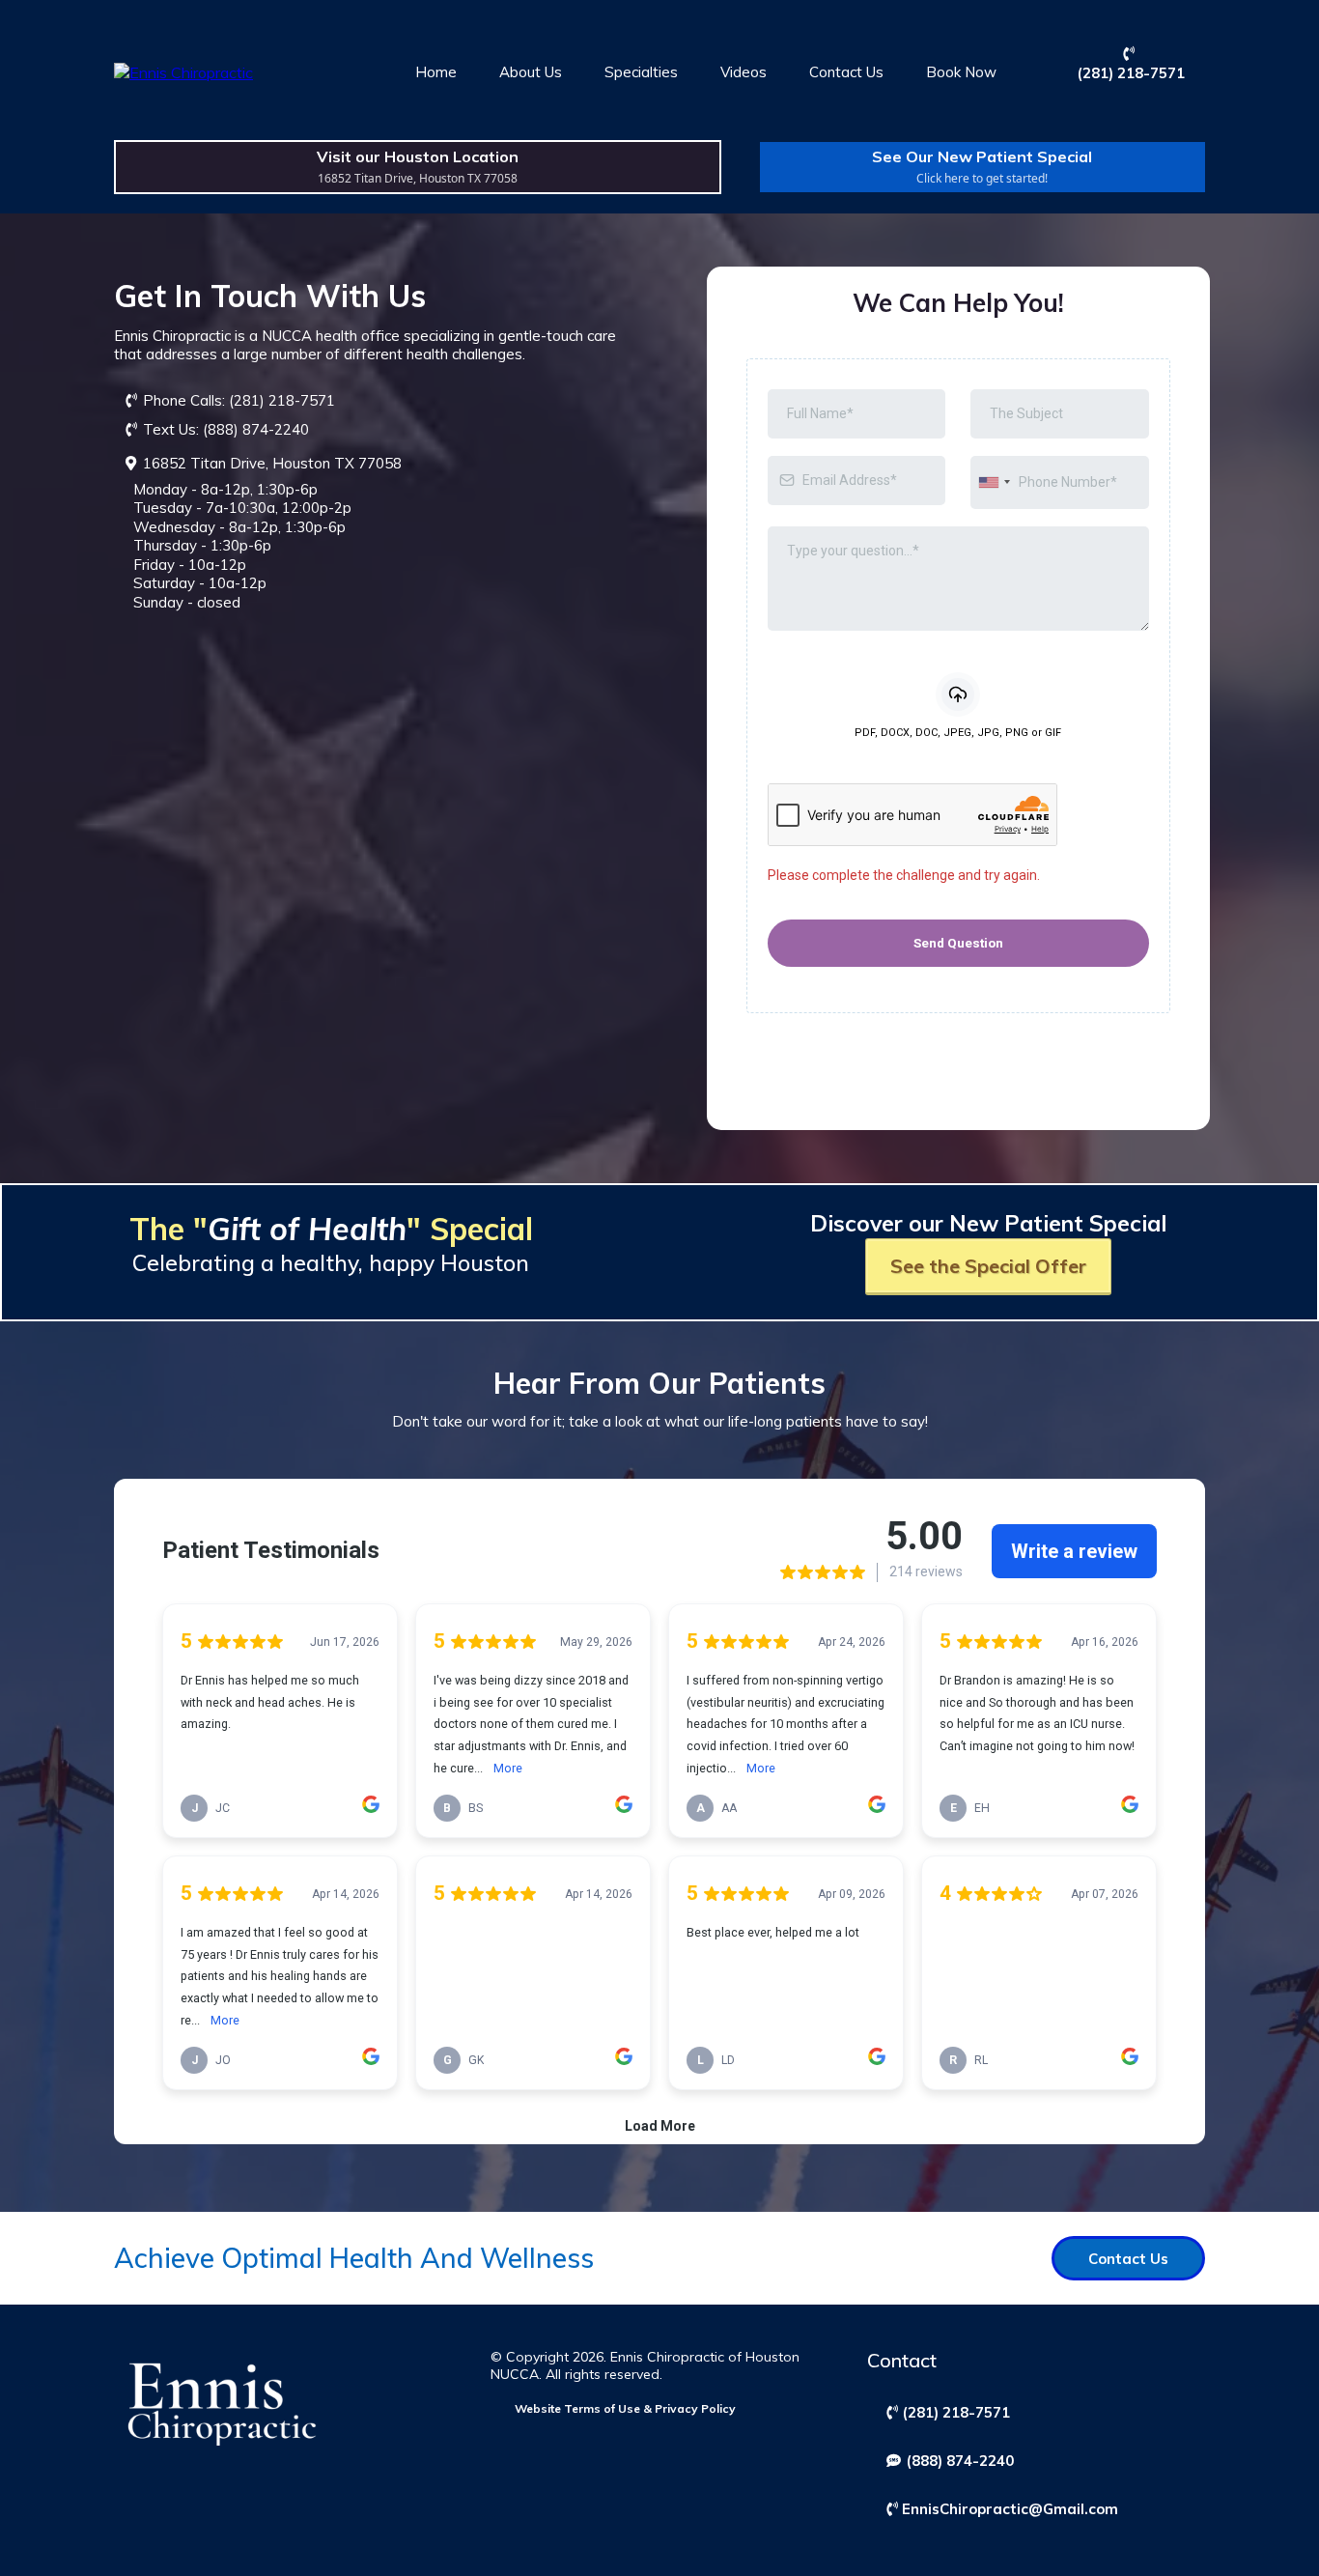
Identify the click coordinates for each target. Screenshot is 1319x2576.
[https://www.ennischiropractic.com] (183, 71)
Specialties (641, 72)
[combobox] (994, 482)
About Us (531, 72)
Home (436, 72)
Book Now (961, 72)
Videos (744, 72)
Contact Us (846, 72)
